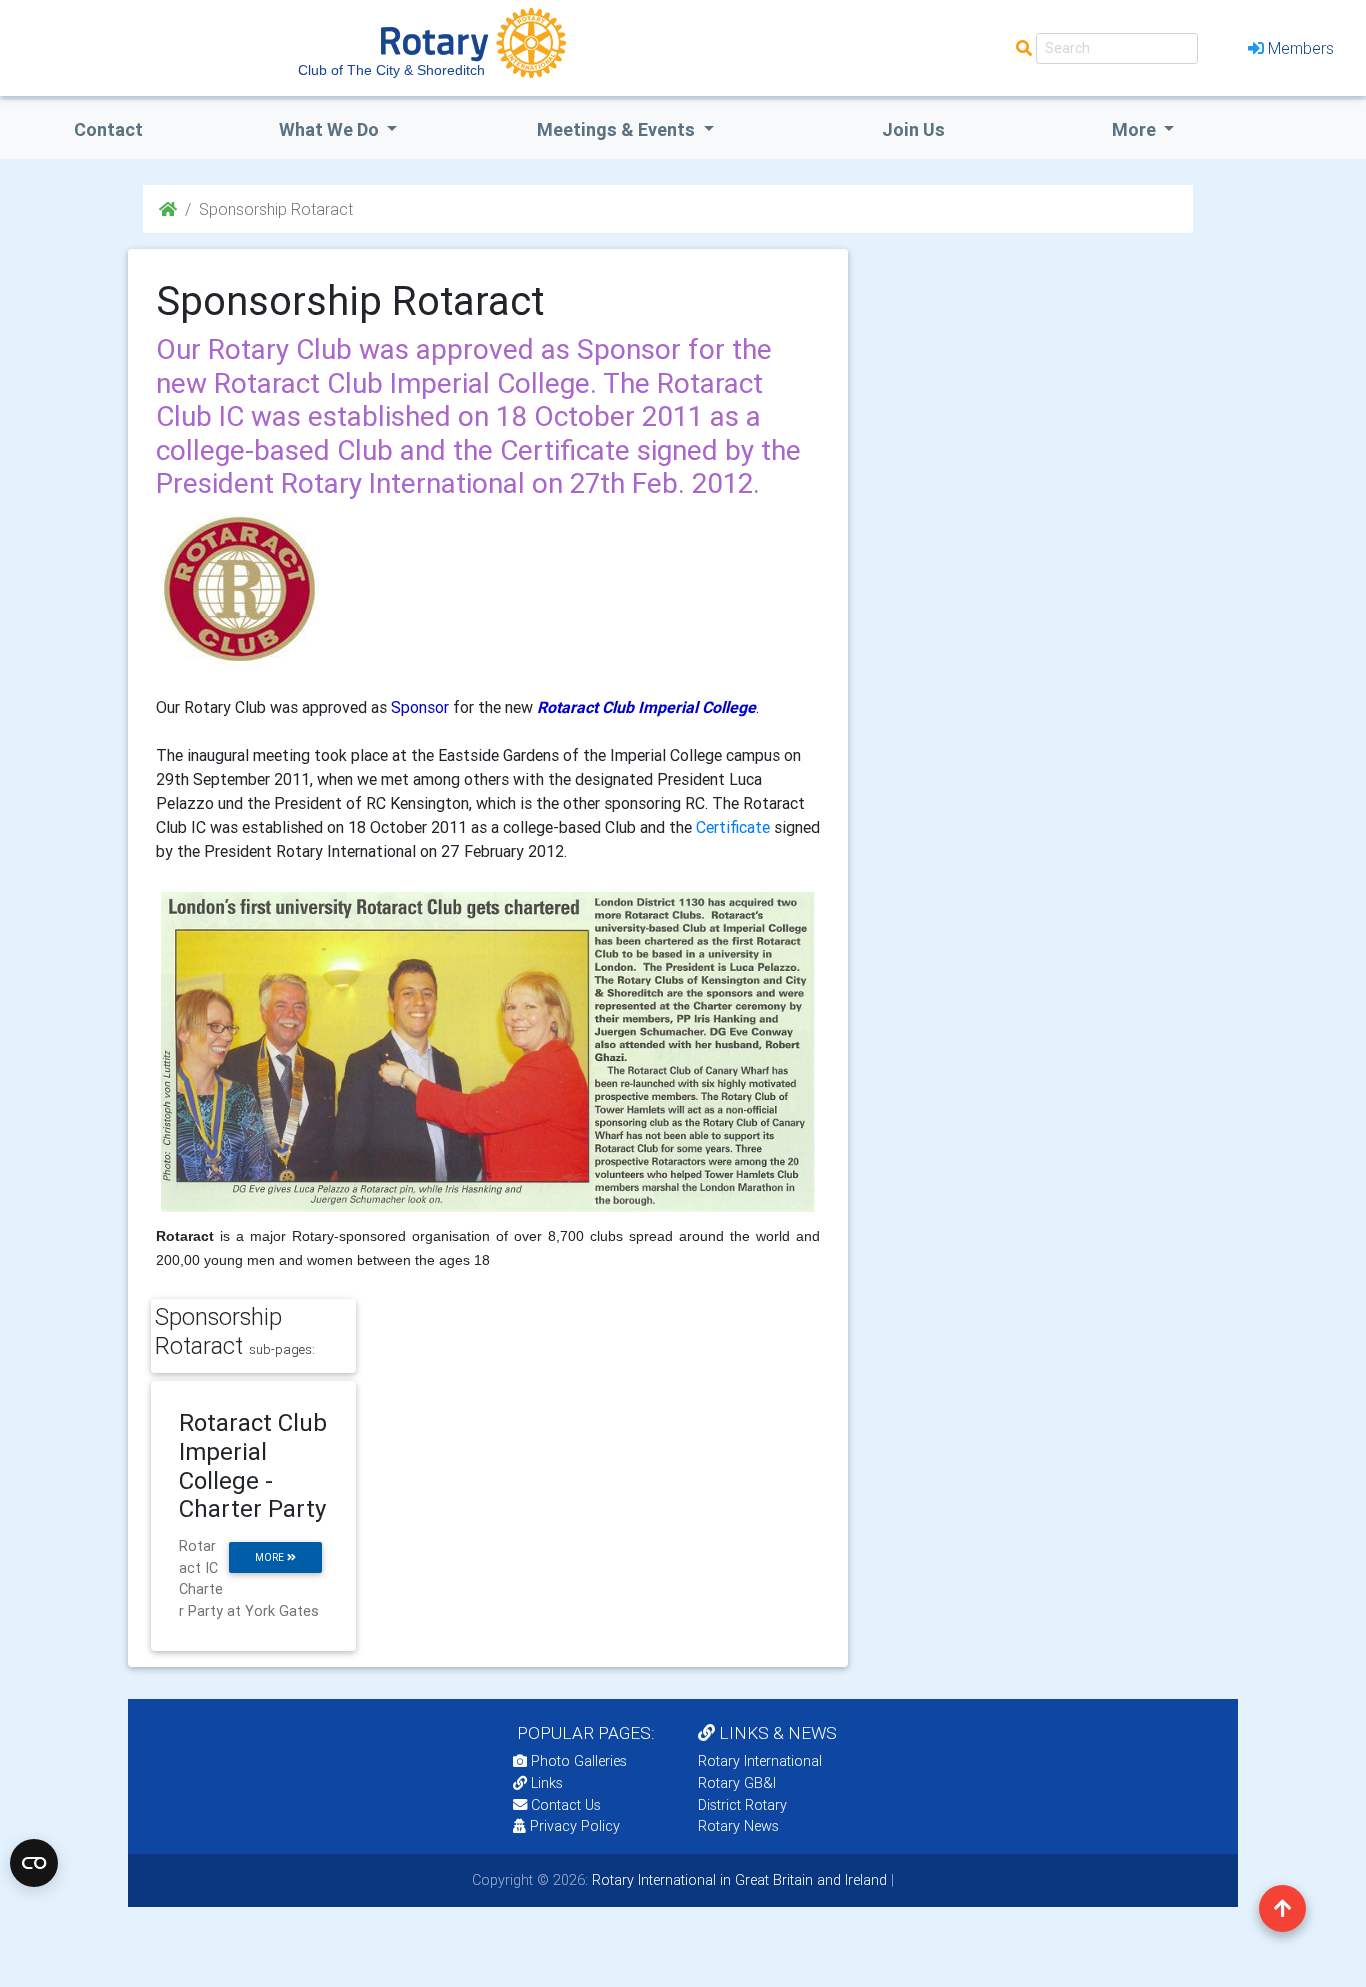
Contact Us (564, 1805)
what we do (331, 129)
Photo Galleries (577, 1761)
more (271, 1557)
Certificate (733, 827)
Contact (108, 129)
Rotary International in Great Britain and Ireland (737, 1880)
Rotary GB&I (737, 1783)
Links (547, 1783)
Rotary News (738, 1826)
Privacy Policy (575, 1826)
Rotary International (760, 1761)
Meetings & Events (618, 129)
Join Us (913, 129)
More (1136, 129)
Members (1301, 48)
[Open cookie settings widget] (34, 1863)
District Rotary (742, 1805)
